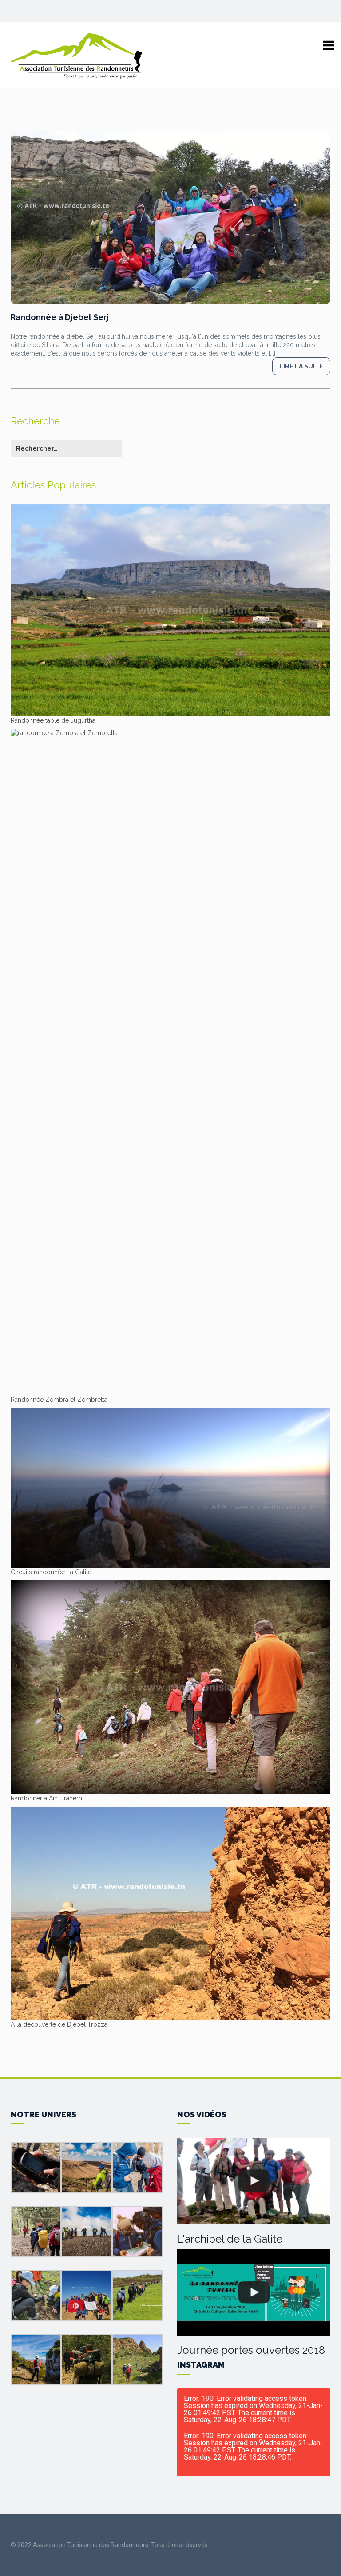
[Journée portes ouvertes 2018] (254, 2292)
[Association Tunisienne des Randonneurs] (77, 56)
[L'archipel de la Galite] (254, 2181)
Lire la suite (301, 366)
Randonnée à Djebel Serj (60, 317)
